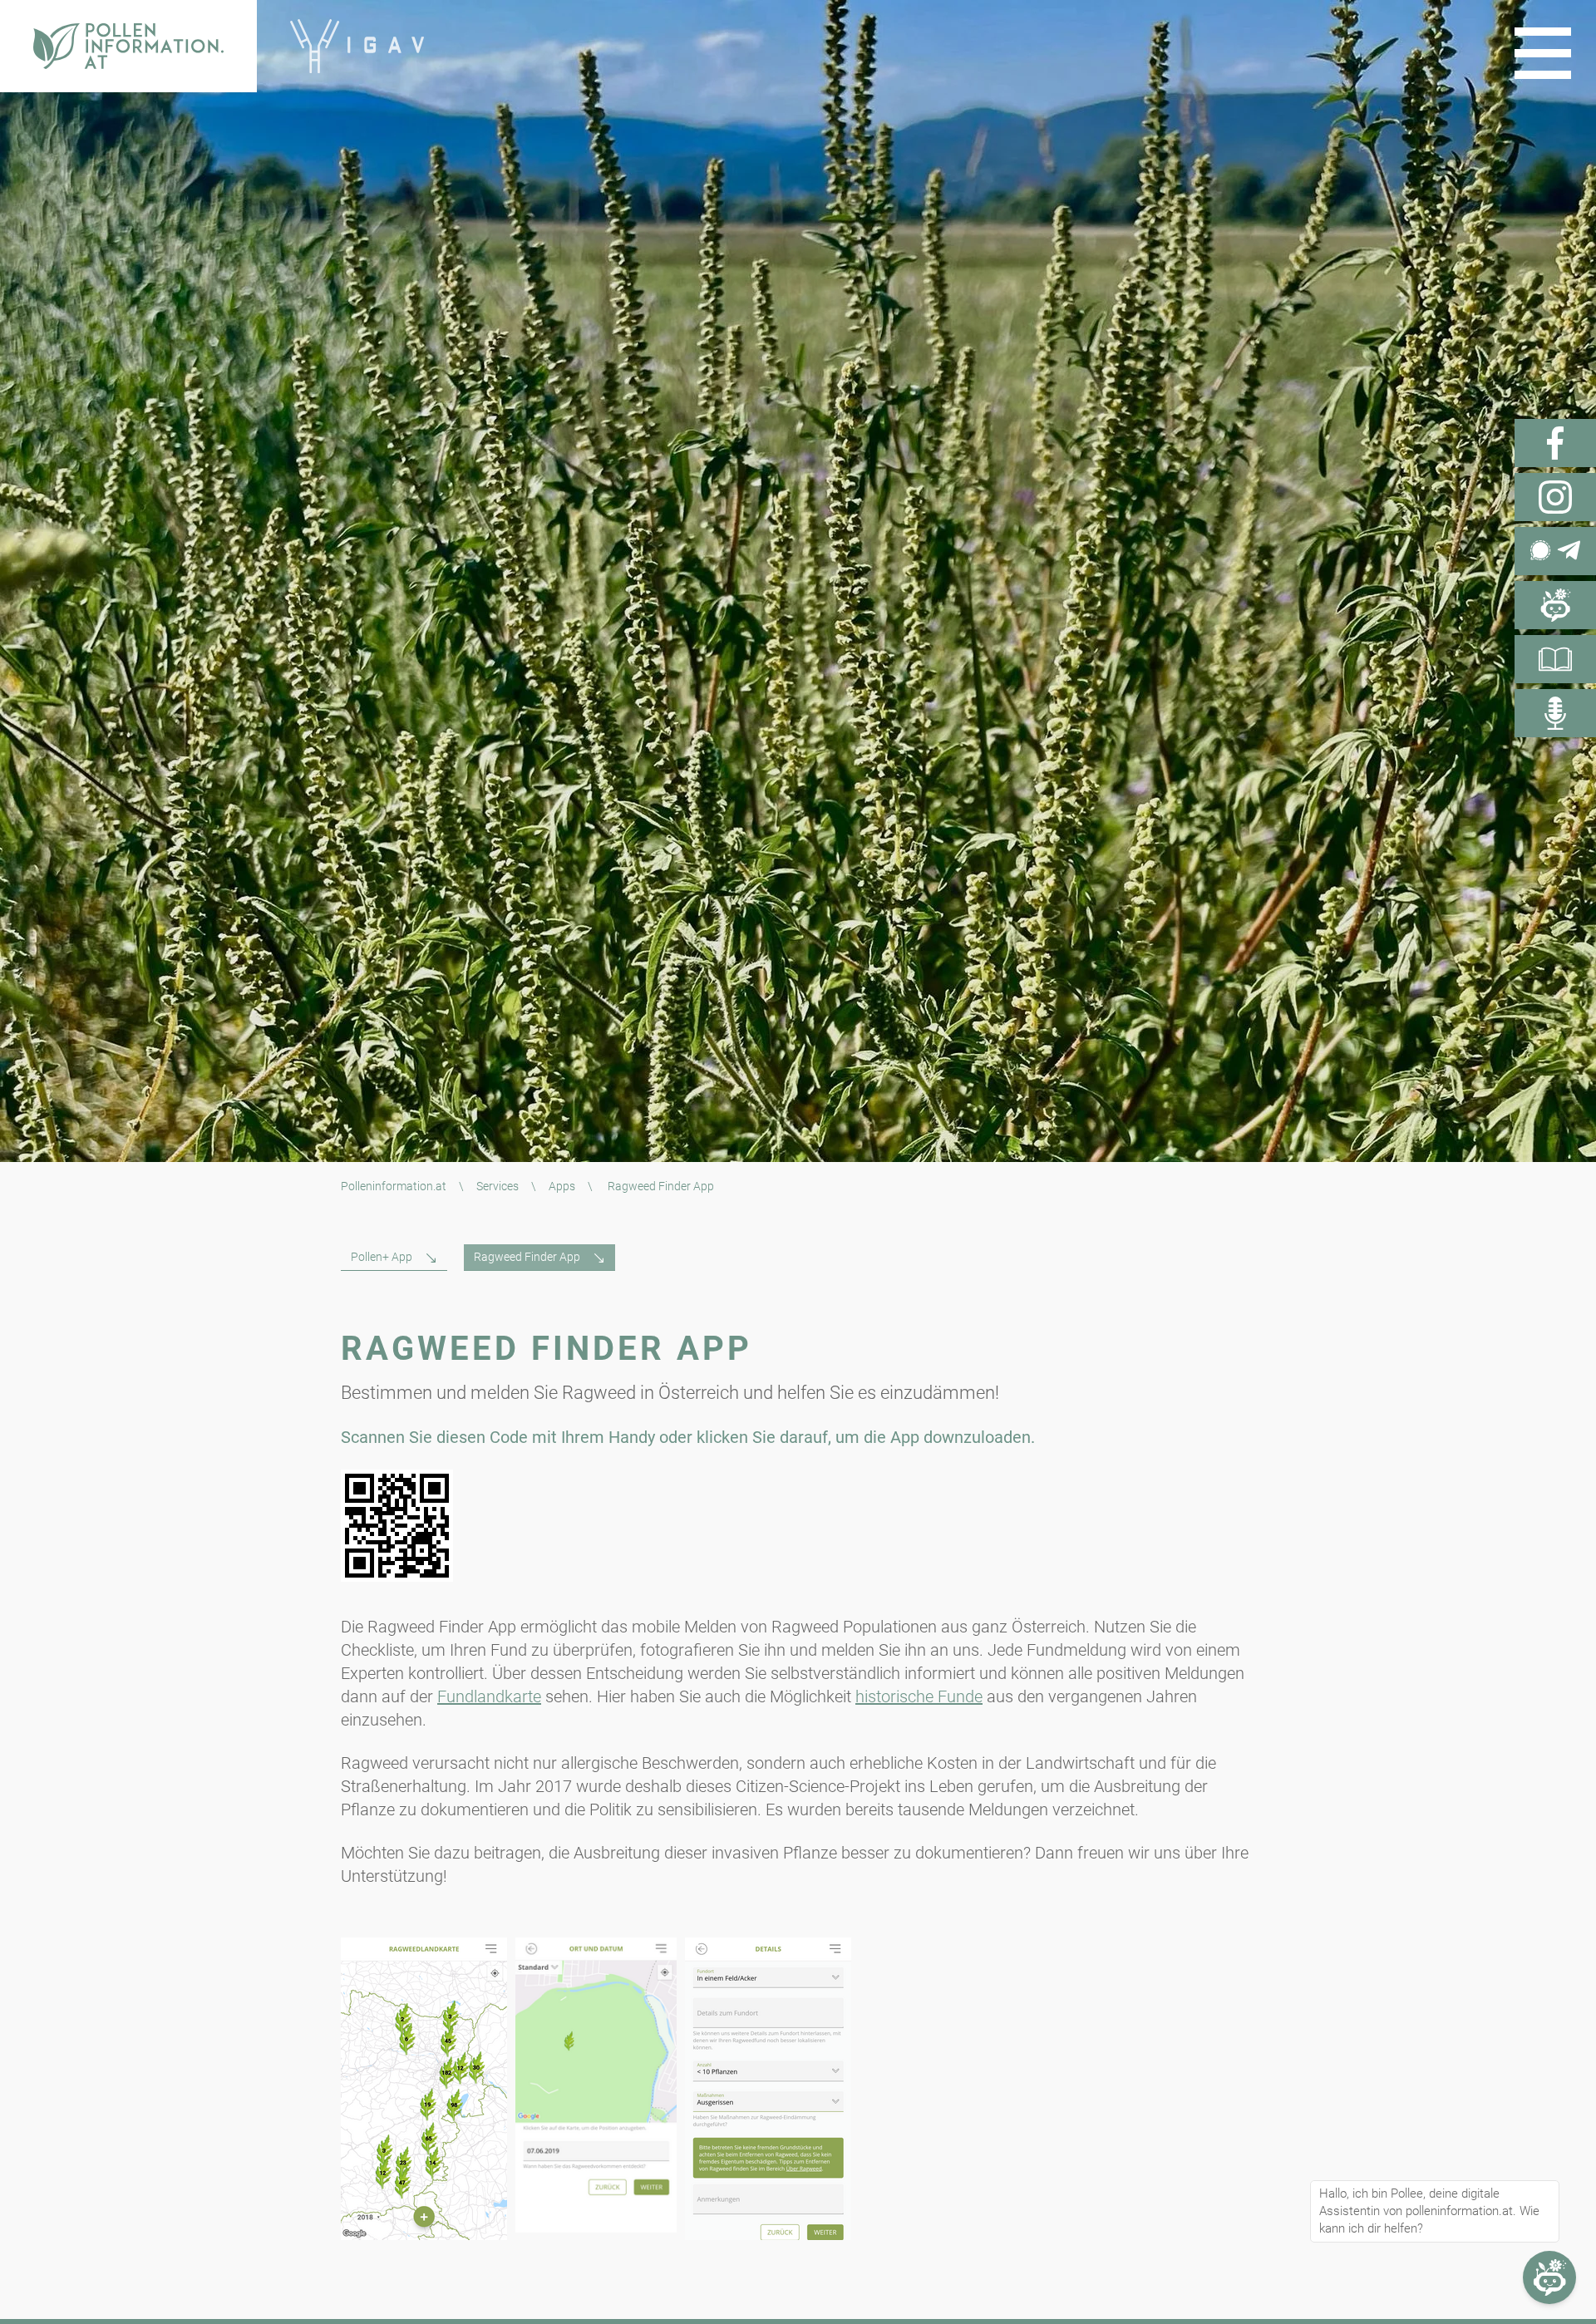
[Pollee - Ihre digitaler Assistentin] (1555, 605)
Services (498, 1186)
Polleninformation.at (394, 1186)
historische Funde (919, 1696)
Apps (562, 1186)
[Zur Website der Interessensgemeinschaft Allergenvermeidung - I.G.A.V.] (357, 46)
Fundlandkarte (489, 1696)
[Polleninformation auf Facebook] (1555, 443)
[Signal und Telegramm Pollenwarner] (1555, 551)
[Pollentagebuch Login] (1555, 659)
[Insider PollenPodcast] (1555, 713)
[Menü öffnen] (1543, 53)
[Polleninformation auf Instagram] (1555, 497)
